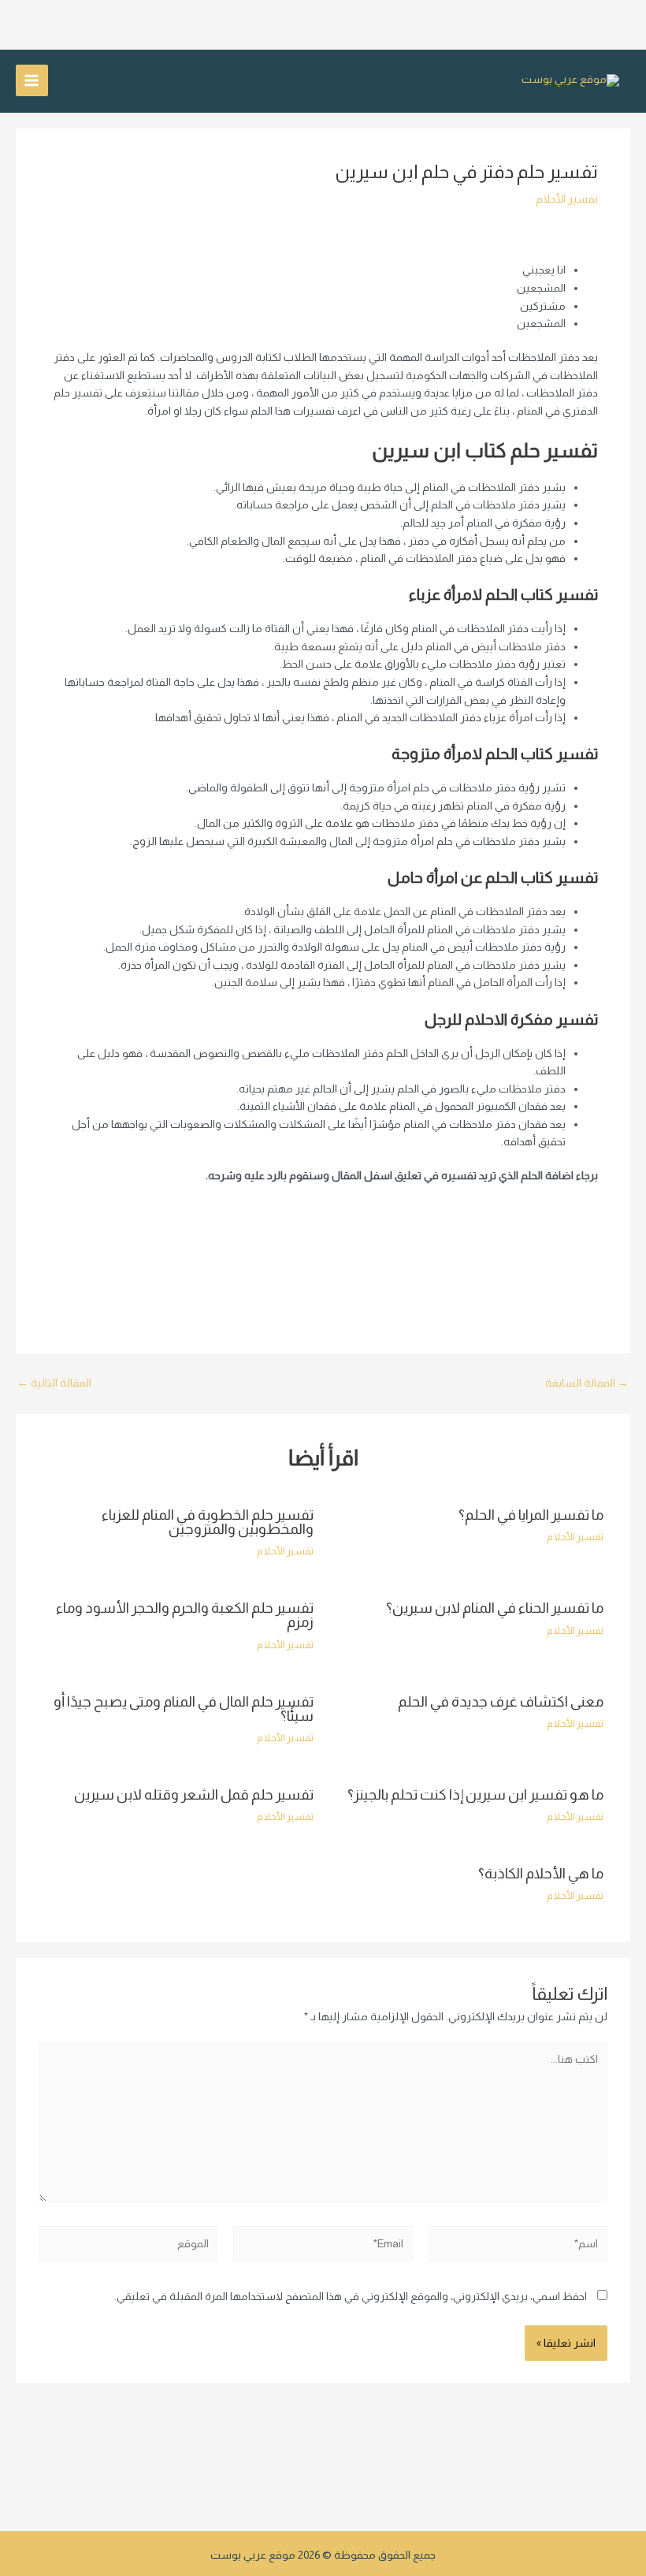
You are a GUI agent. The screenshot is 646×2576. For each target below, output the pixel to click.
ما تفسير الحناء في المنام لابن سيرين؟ (495, 1608)
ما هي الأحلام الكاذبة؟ (541, 1873)
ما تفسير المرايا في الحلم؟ (531, 1515)
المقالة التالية (54, 1383)
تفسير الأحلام (567, 199)
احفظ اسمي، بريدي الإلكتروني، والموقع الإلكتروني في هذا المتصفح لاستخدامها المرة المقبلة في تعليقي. (351, 2297)
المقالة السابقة (587, 1383)
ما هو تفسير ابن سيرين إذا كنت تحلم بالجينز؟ (475, 1794)
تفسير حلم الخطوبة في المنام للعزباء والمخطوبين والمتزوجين (208, 1522)
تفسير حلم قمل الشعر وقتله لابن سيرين (194, 1794)
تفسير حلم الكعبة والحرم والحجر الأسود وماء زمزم (185, 1615)
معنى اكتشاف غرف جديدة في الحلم (501, 1701)
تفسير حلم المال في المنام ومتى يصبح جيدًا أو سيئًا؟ (184, 1709)
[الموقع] (128, 2247)
